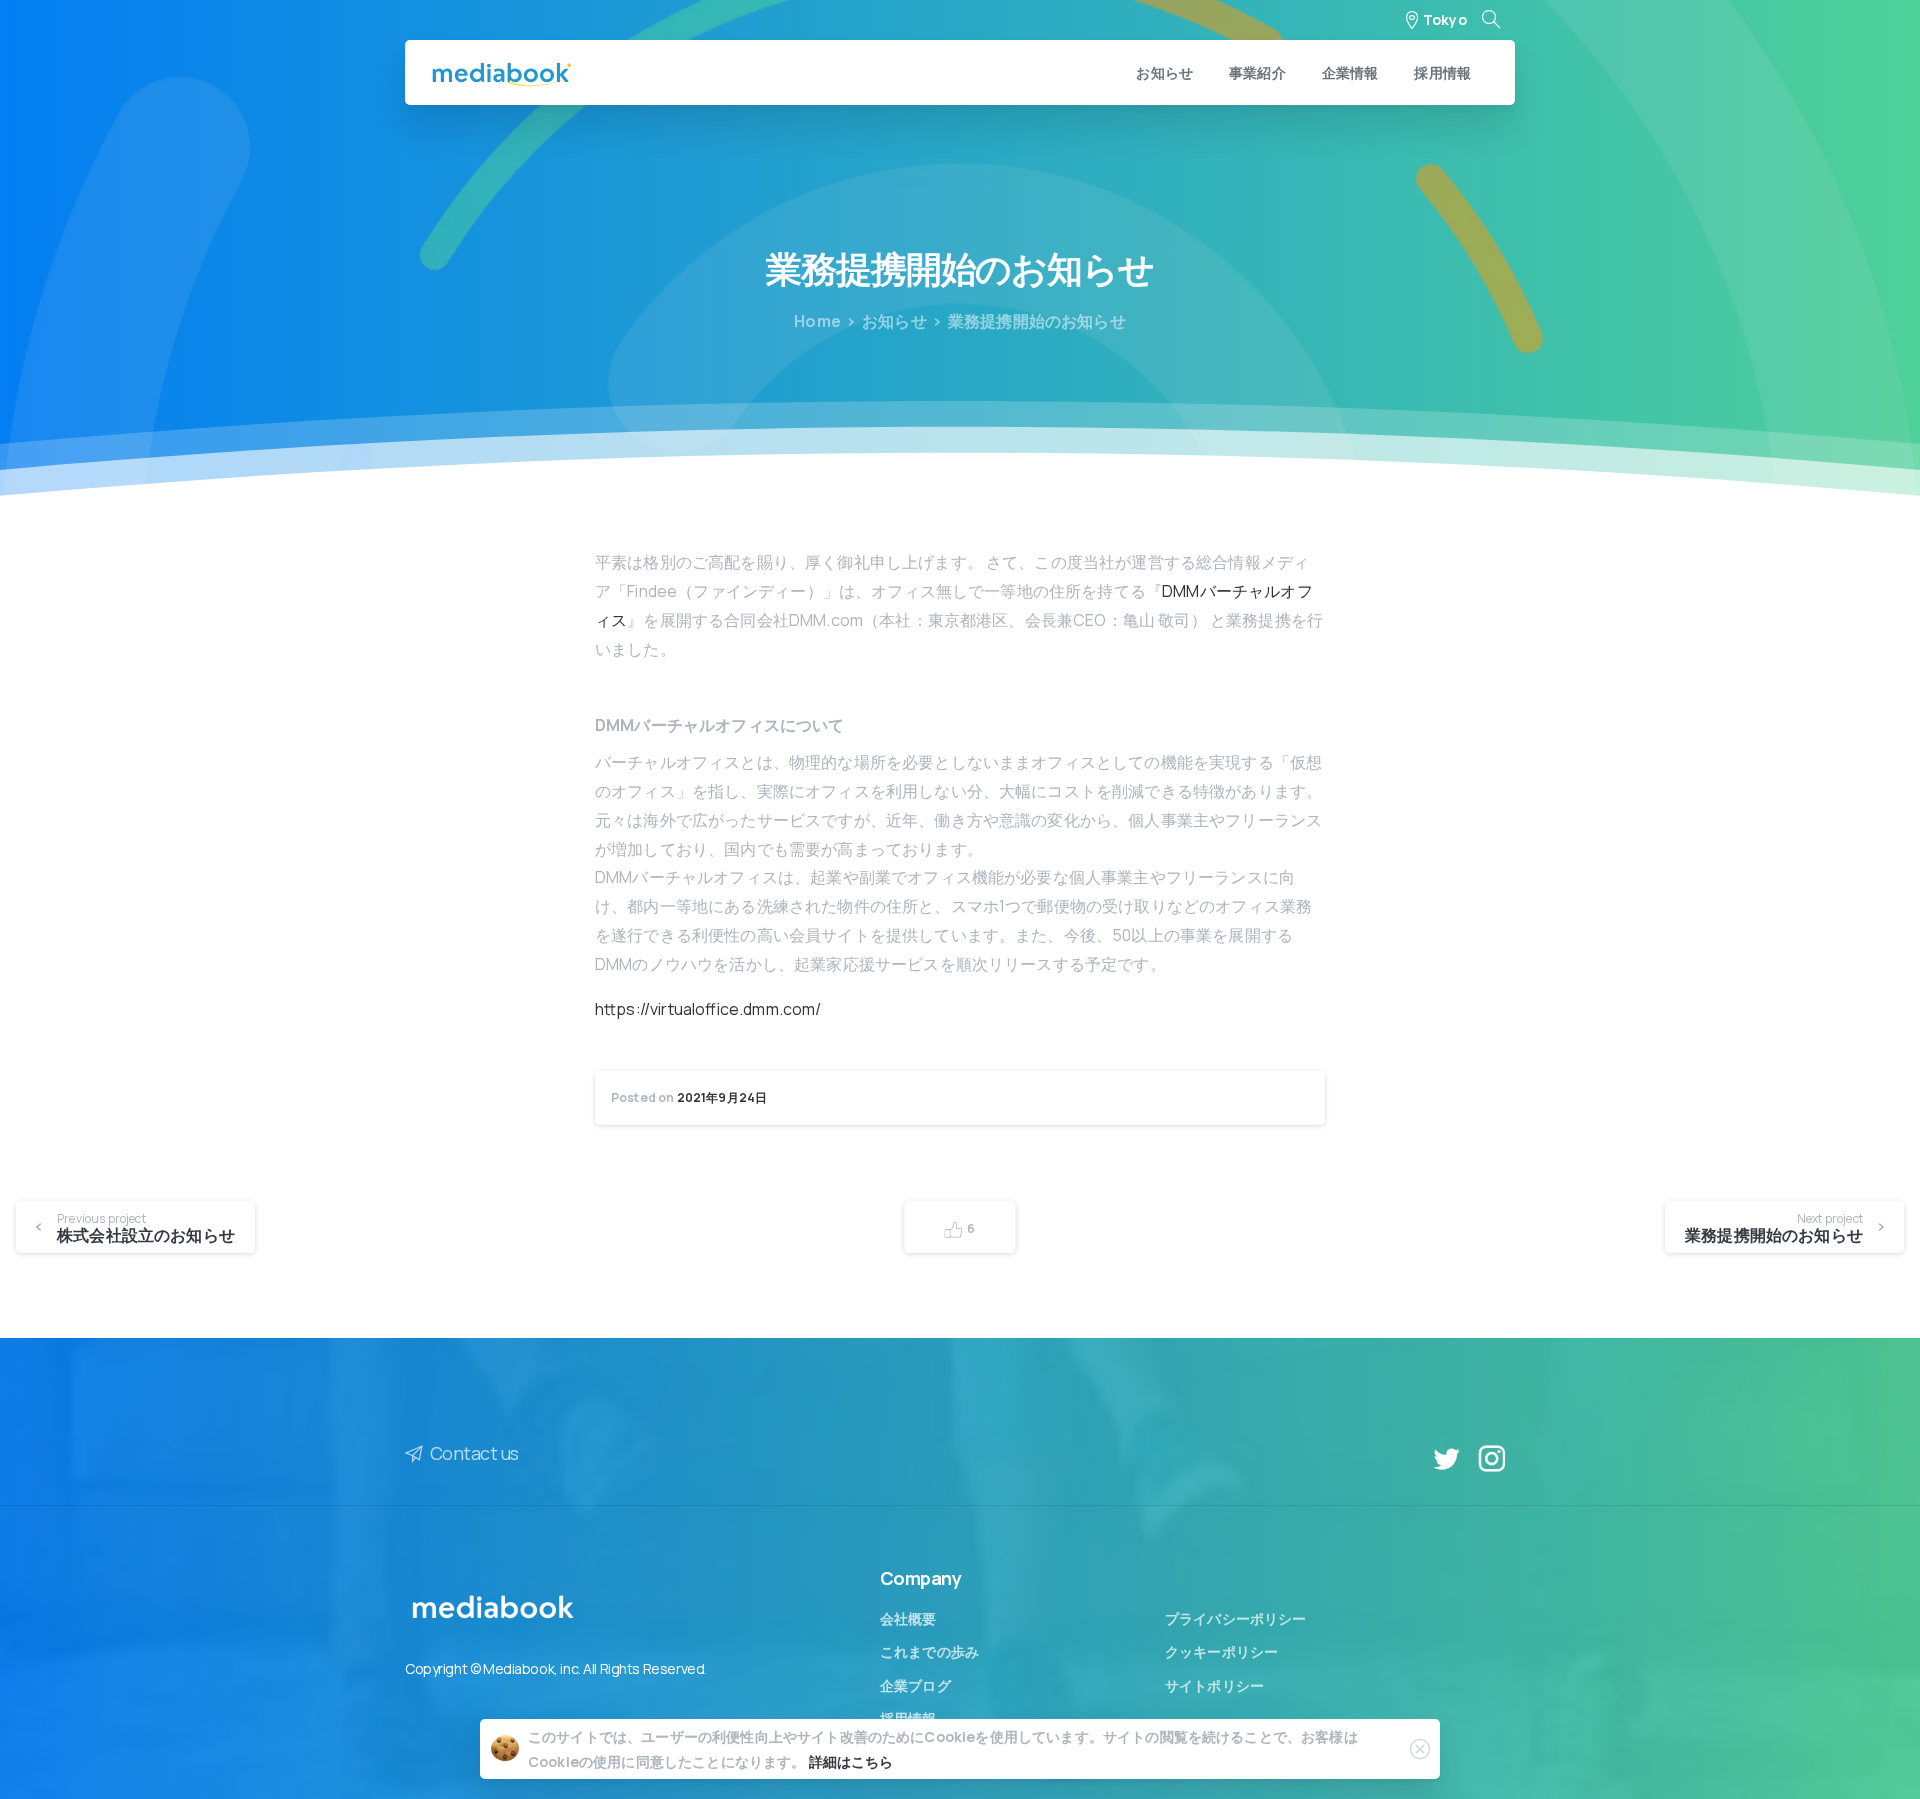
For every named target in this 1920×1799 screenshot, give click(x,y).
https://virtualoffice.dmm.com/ (708, 1009)
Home (817, 321)
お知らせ (894, 321)
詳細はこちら (851, 1761)
